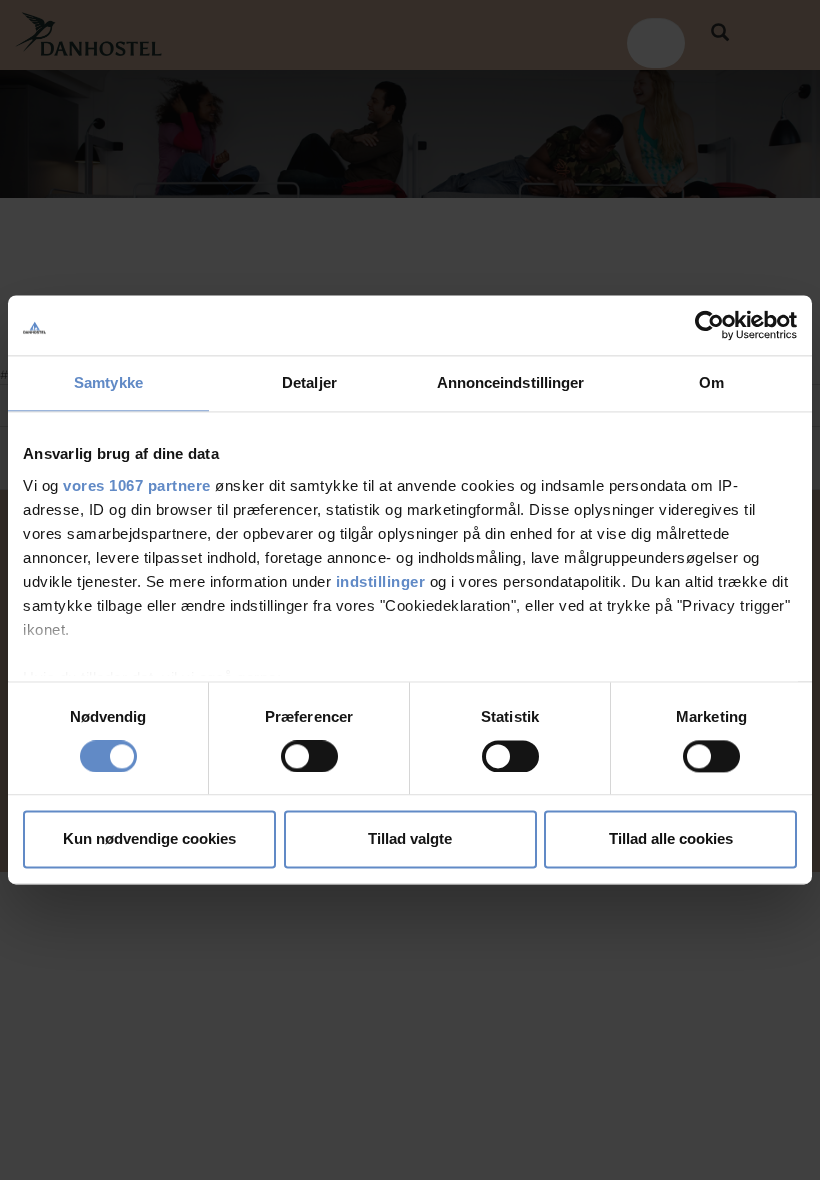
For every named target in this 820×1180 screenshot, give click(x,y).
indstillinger (381, 581)
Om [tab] (711, 382)
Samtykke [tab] (108, 382)
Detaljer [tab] (309, 382)
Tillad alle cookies (671, 839)
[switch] (309, 756)
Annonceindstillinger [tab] (511, 382)
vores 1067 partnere (137, 485)
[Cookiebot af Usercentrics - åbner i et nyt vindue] (709, 325)
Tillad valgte (410, 839)
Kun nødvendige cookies (149, 839)
